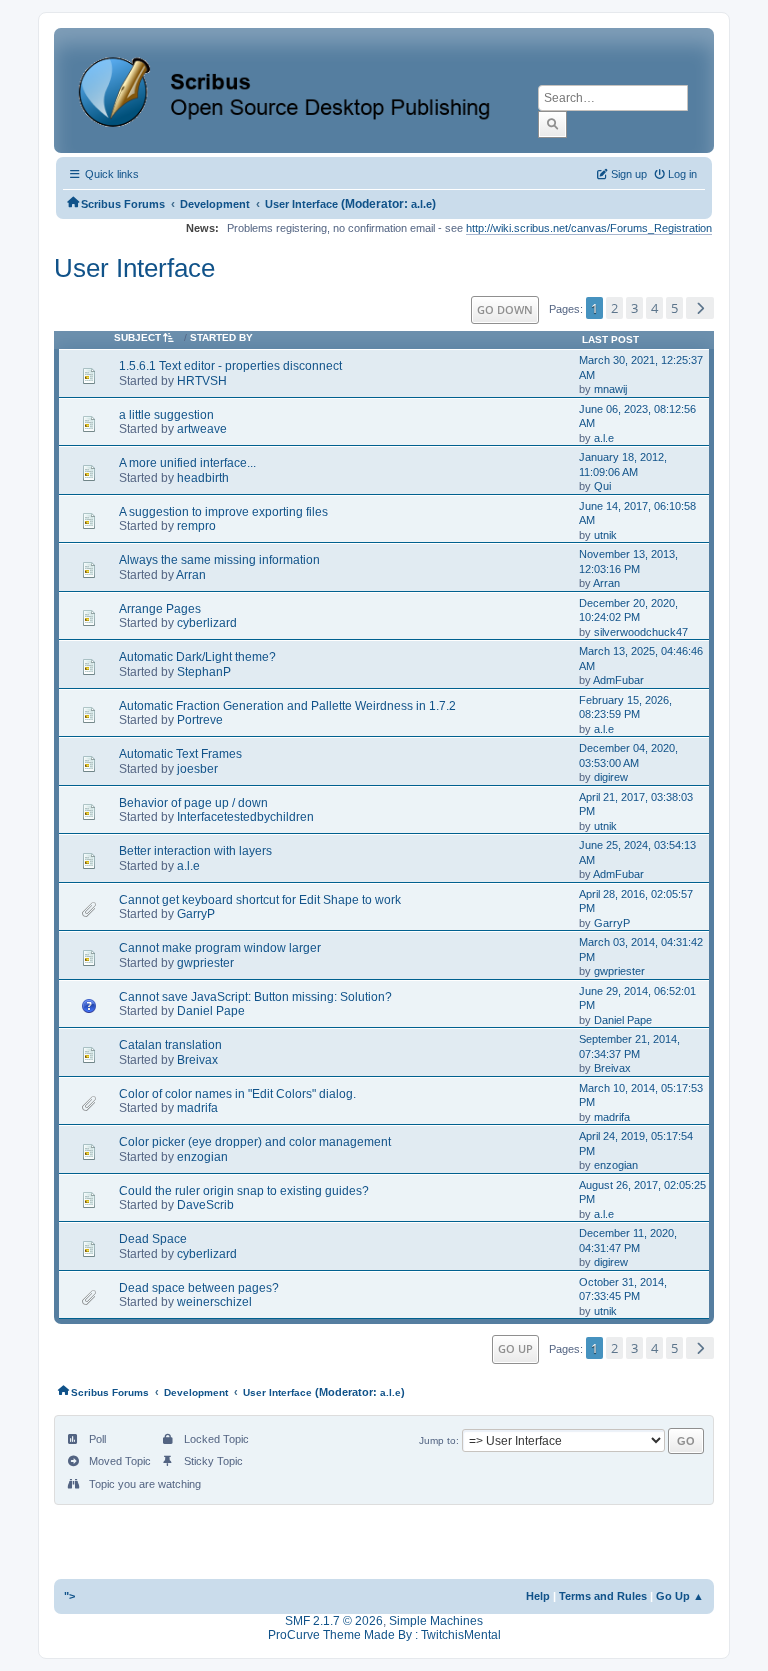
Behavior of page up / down (193, 803)
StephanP (204, 672)
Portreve (200, 720)
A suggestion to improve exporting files (223, 512)
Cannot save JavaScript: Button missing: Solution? (255, 997)
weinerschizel (214, 1302)
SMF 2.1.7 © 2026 (334, 1621)
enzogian (202, 1157)
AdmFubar (618, 680)
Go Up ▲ (680, 1596)
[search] (552, 124)
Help (538, 1596)
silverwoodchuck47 (641, 632)
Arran (191, 575)
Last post (610, 339)
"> (69, 1596)
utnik (605, 535)
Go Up (515, 1348)
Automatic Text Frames (180, 754)
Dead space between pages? (199, 1288)
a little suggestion (166, 415)
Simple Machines (436, 1621)
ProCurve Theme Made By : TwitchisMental (384, 1635)
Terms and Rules (603, 1596)
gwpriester (205, 963)
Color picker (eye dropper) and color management (255, 1142)
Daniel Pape (211, 1011)
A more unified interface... (187, 463)
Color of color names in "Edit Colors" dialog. (237, 1094)
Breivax (197, 1060)
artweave (202, 429)
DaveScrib (205, 1205)
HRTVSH (202, 381)
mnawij (610, 389)
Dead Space (153, 1239)
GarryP (196, 914)
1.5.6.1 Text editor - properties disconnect (230, 366)
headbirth (203, 478)
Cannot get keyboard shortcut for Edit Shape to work (260, 900)
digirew (611, 777)
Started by (221, 337)
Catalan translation (170, 1045)
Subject (137, 337)
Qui (602, 486)
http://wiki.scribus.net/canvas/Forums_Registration (589, 228)
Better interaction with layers (195, 851)
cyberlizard (207, 623)
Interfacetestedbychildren (245, 817)
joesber (197, 769)
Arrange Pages (160, 609)
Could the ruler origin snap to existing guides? (244, 1191)
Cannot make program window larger (220, 948)
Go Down (505, 309)
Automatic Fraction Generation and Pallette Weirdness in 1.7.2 (287, 706)
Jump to (437, 1440)
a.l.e (421, 204)
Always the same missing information (219, 560)
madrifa (197, 1108)
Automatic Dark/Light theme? (197, 657)
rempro (196, 526)
